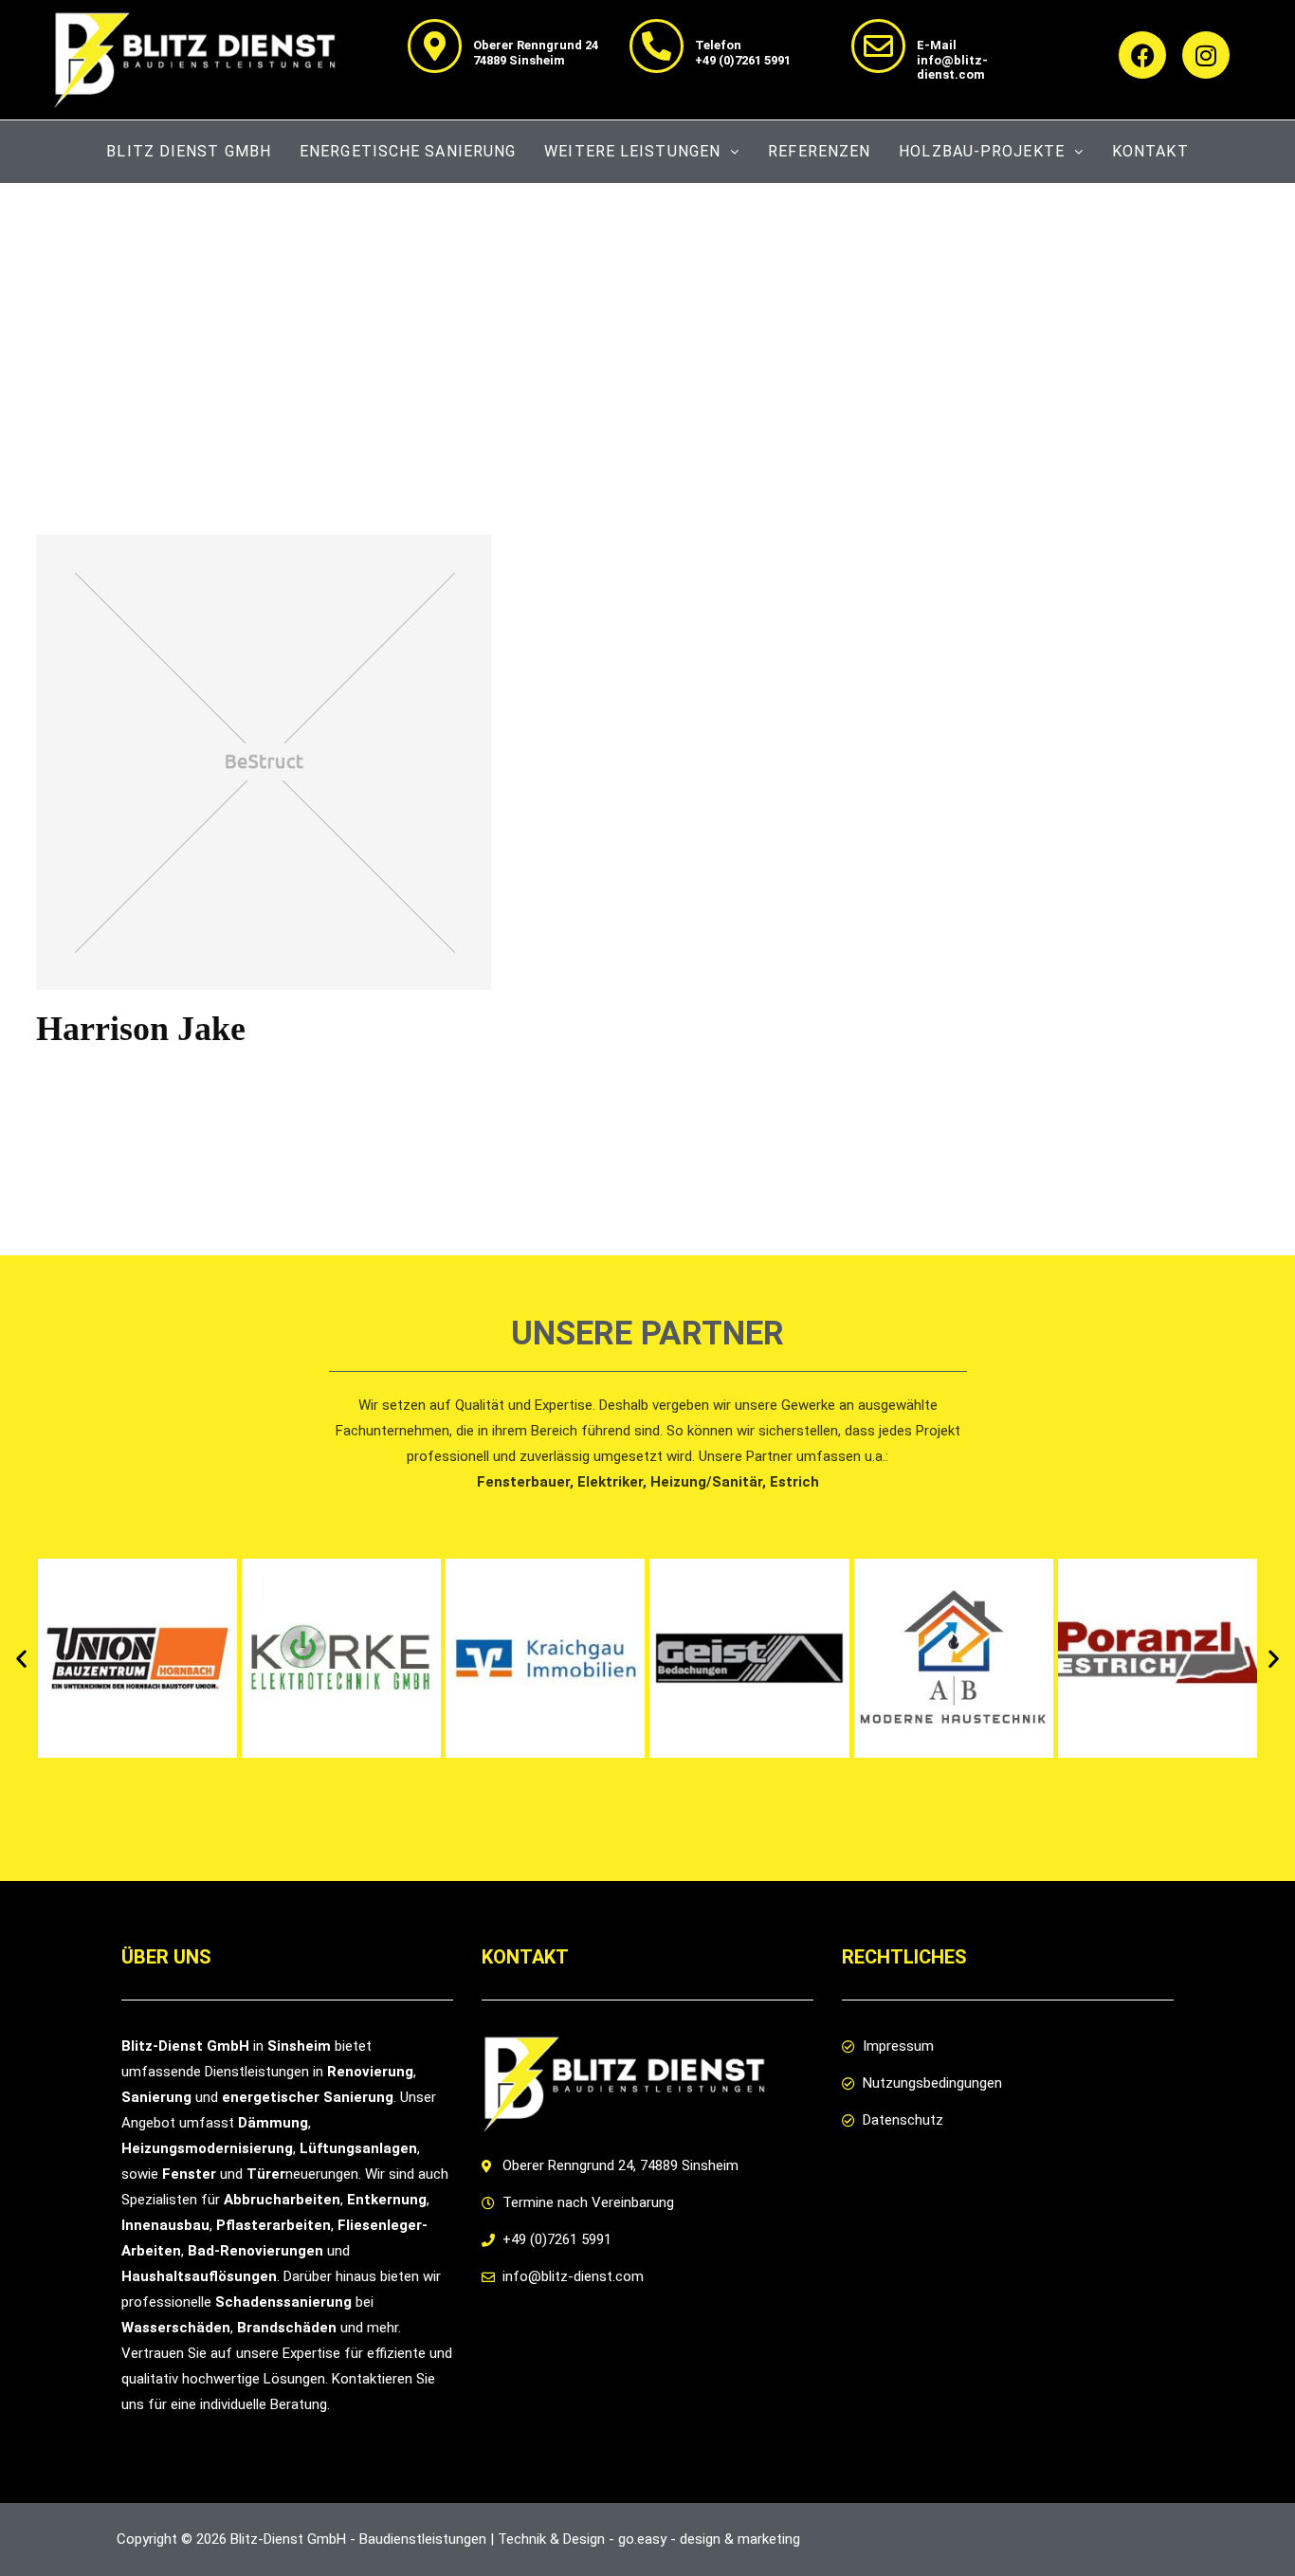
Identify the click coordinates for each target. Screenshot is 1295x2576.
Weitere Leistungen (632, 151)
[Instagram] (1206, 55)
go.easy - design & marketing (709, 2539)
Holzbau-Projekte (982, 151)
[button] (21, 1659)
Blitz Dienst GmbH (189, 151)
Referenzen (819, 151)
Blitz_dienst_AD (177, 1076)
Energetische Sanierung (408, 151)
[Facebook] (1142, 55)
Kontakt (1150, 151)
